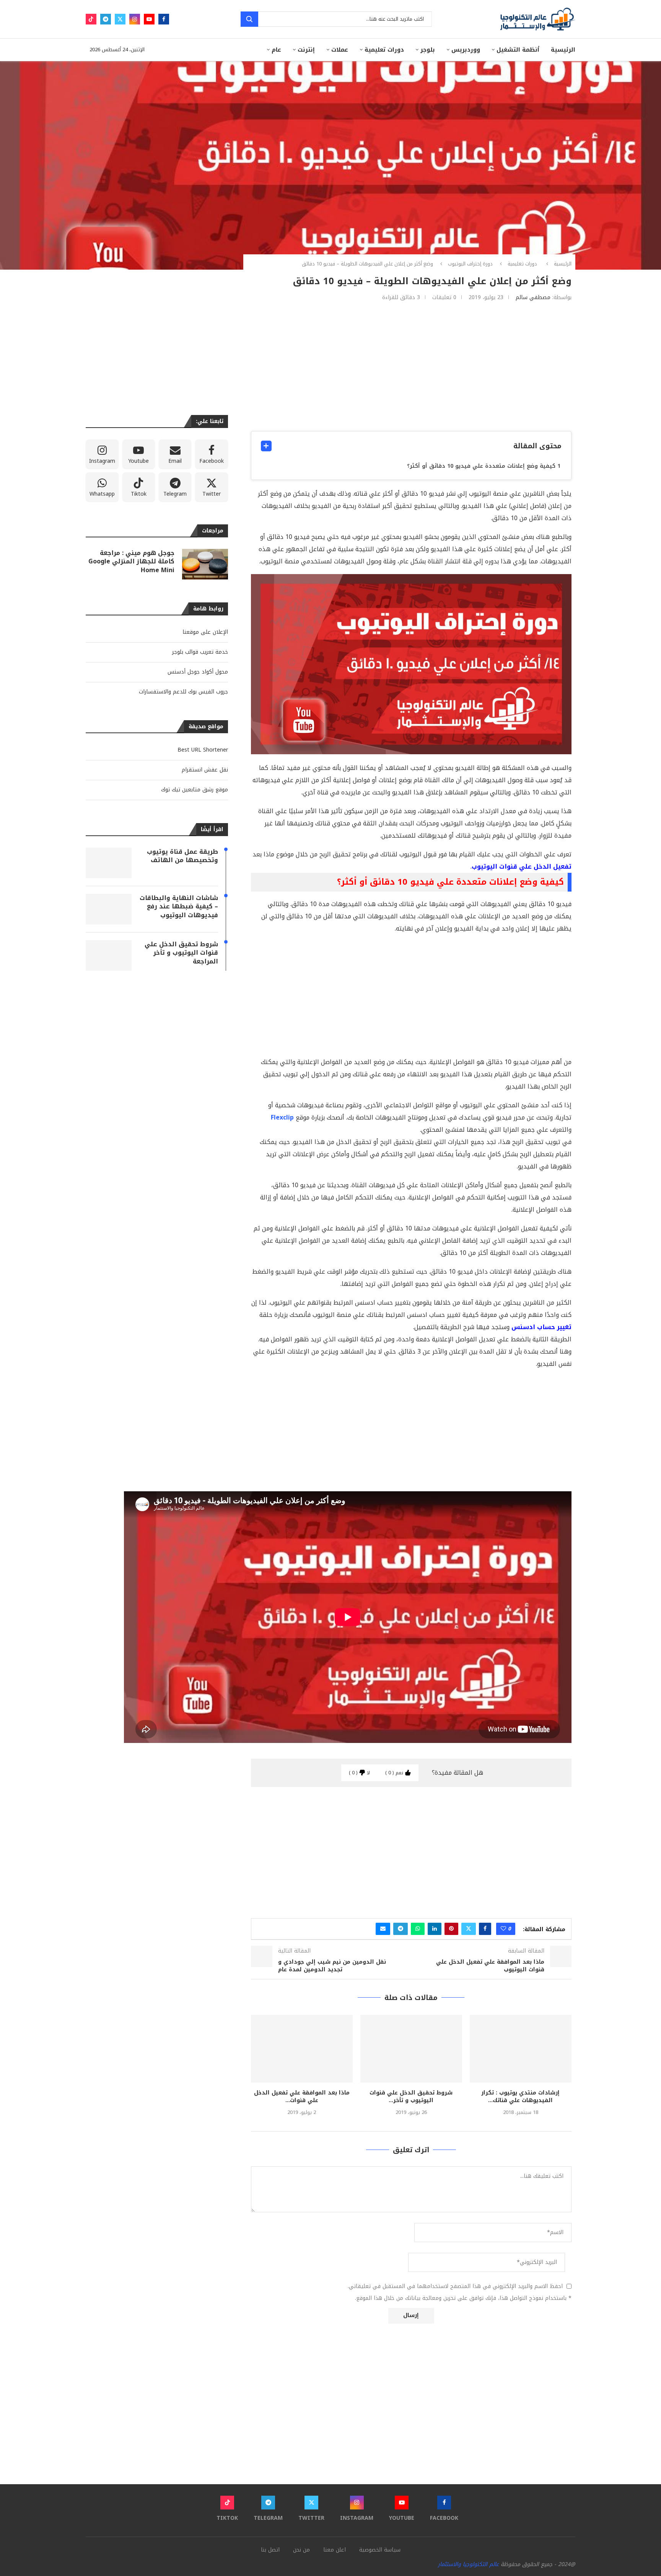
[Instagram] (135, 19)
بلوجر (428, 50)
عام (276, 50)
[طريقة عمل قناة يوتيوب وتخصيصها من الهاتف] (109, 863)
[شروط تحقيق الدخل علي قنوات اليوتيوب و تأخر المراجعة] (411, 2049)
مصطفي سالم (533, 297)
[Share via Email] (383, 1929)
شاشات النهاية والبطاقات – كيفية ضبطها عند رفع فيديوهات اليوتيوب (179, 907)
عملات (340, 50)
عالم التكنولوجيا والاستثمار (468, 2564)
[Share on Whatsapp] (418, 1929)
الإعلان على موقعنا (205, 632)
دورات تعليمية (384, 50)
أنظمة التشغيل (518, 50)
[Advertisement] (411, 366)
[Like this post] (503, 1929)
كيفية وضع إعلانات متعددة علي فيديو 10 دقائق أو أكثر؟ (481, 466)
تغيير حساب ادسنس (541, 1327)
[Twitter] (120, 19)
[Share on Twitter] (469, 1929)
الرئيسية (563, 50)
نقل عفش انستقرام (205, 770)
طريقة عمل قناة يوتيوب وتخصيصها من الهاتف (182, 856)
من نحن (301, 2550)
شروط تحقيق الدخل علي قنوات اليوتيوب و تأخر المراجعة (181, 953)
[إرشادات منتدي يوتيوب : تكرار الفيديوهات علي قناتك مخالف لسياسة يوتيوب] (521, 2049)
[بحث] (249, 19)
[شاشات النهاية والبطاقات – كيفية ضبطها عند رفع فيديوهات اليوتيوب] (109, 909)
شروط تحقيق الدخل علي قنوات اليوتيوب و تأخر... (411, 2097)
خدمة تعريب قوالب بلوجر (200, 652)
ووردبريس (466, 50)
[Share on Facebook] (485, 1929)
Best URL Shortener (203, 750)
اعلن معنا (335, 2550)
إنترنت (306, 50)
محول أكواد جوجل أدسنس (198, 672)
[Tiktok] (91, 19)
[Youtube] (149, 19)
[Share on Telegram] (401, 1929)
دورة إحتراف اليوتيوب (470, 264)
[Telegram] (106, 19)
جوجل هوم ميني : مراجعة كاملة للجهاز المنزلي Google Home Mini (131, 562)
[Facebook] (164, 19)
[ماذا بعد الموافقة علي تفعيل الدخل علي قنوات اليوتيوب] (302, 2049)
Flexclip (282, 1117)
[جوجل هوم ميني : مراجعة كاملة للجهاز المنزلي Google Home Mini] (205, 564)
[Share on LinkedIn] (435, 1929)
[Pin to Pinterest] (451, 1929)
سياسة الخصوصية (380, 2550)
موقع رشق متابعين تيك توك (195, 790)
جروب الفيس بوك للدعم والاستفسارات (183, 692)
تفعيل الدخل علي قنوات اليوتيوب (522, 867)
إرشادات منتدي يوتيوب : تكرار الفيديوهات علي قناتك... (520, 2097)
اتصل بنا (270, 2550)
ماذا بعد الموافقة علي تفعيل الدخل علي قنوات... (302, 2097)
